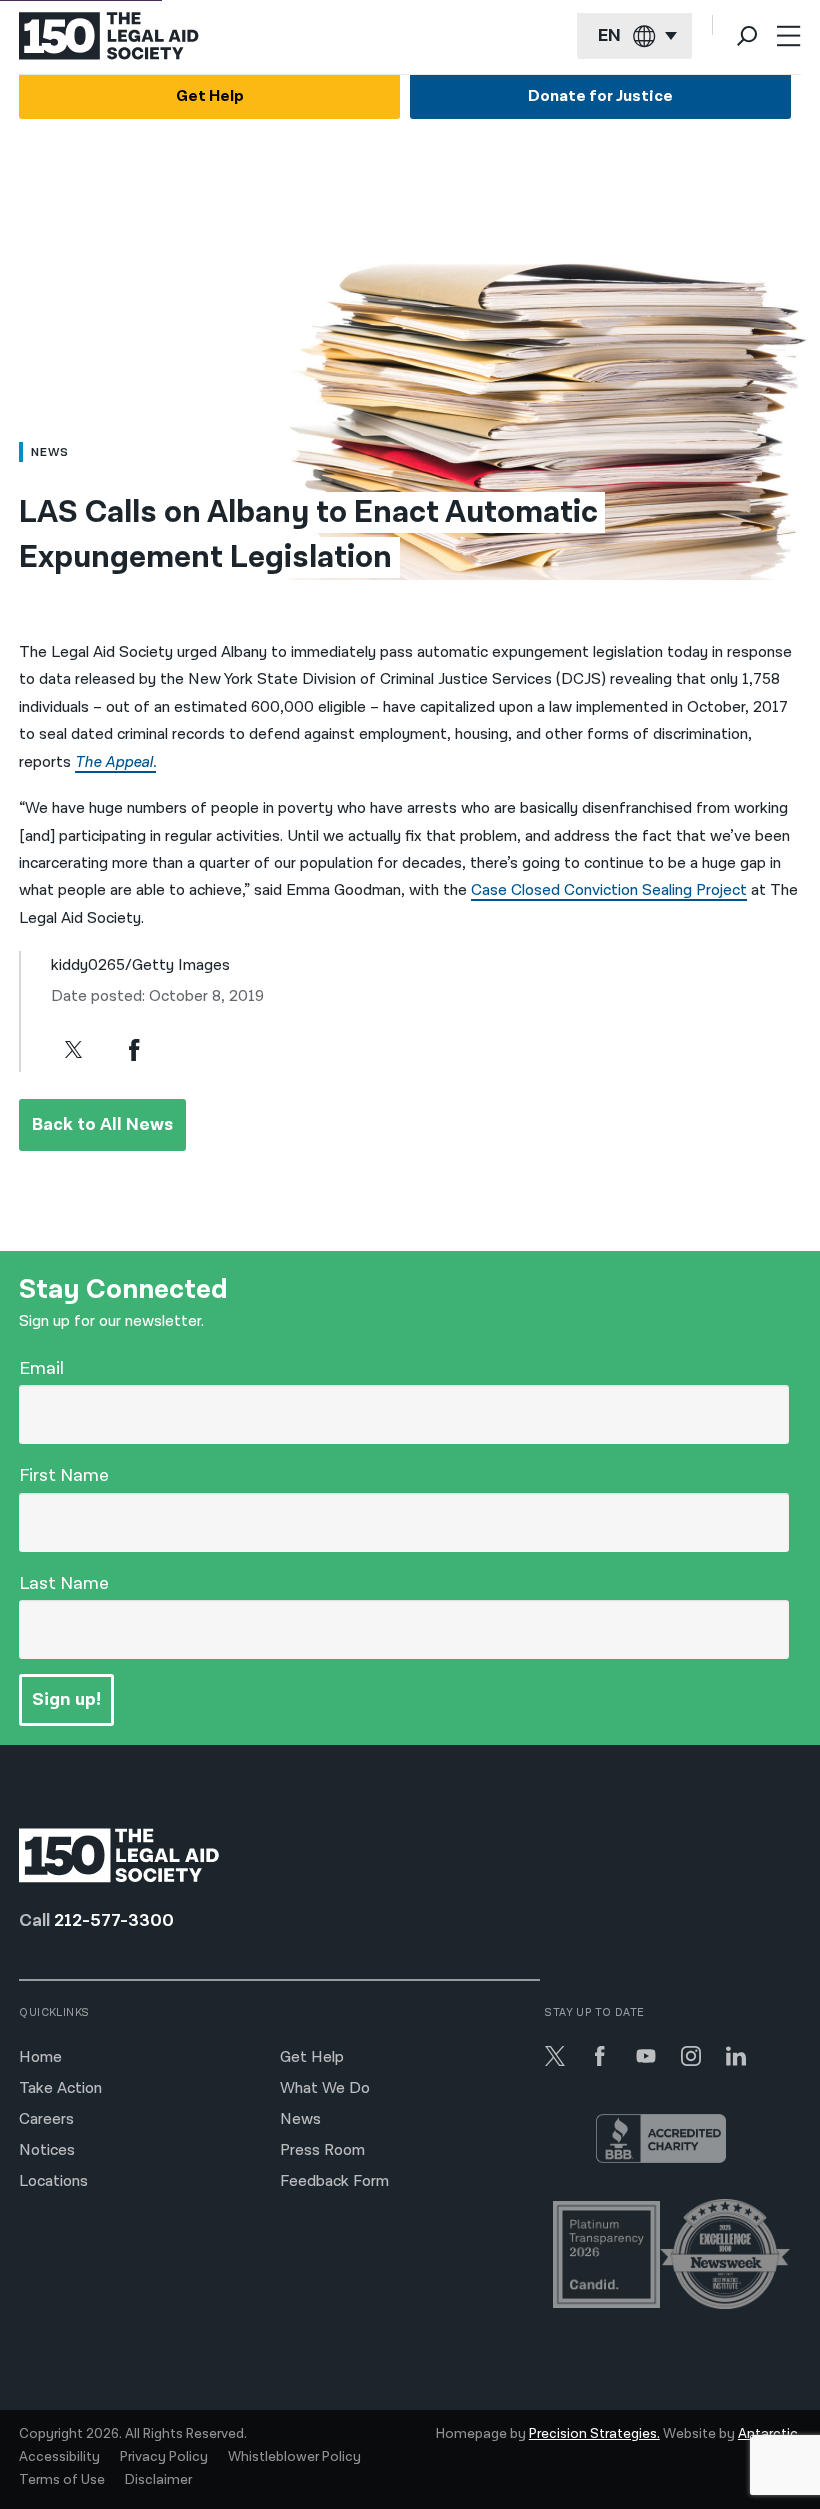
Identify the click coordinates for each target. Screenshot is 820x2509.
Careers (46, 2119)
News (300, 2119)
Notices (47, 2150)
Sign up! (66, 1699)
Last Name (64, 1583)
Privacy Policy (164, 2457)
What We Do (325, 2088)
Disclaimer (158, 2480)
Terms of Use (62, 2480)
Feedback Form (334, 2181)
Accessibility (59, 2457)
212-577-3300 (114, 1920)
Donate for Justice (600, 96)
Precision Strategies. (594, 2434)
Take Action (60, 2088)
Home (40, 2057)
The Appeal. (115, 762)
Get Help (210, 96)
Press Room (322, 2150)
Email (41, 1368)
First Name (64, 1475)
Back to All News (102, 1124)
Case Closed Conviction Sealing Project (609, 890)
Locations (53, 2181)
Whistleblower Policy (294, 2457)
